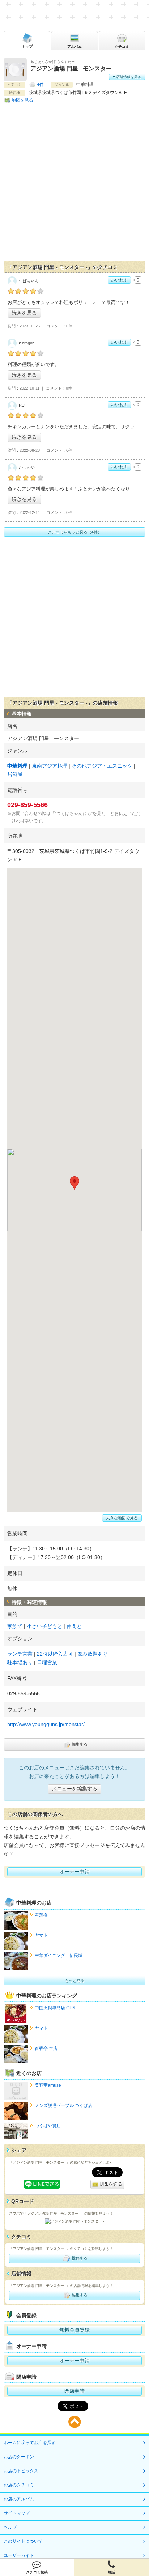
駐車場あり (20, 1662)
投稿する (79, 2258)
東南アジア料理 (50, 766)
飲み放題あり (93, 1654)
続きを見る (24, 313)
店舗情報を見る (128, 77)
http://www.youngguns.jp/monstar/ (46, 1724)
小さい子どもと (44, 1626)
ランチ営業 (20, 1654)
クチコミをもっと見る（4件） (75, 532)
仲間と (74, 1626)
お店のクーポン (19, 2457)
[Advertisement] (74, 183)
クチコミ (122, 46)
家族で (15, 1626)
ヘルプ (10, 2527)
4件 (40, 85)
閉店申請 (74, 2391)
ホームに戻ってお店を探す (30, 2443)
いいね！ (119, 280)
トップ (27, 46)
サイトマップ (17, 2513)
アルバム (74, 46)
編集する (79, 1744)
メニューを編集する (74, 1789)
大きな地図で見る (122, 1518)
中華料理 (17, 766)
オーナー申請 (74, 1872)
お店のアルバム (19, 2499)
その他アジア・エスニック (102, 766)
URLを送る (110, 2184)
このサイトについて (23, 2541)
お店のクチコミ (19, 2485)
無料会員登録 (74, 2330)
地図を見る (22, 100)
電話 (111, 2572)
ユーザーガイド (19, 2555)
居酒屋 (15, 774)
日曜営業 (47, 1662)
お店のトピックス (21, 2471)
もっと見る (75, 1980)
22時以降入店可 (55, 1654)
